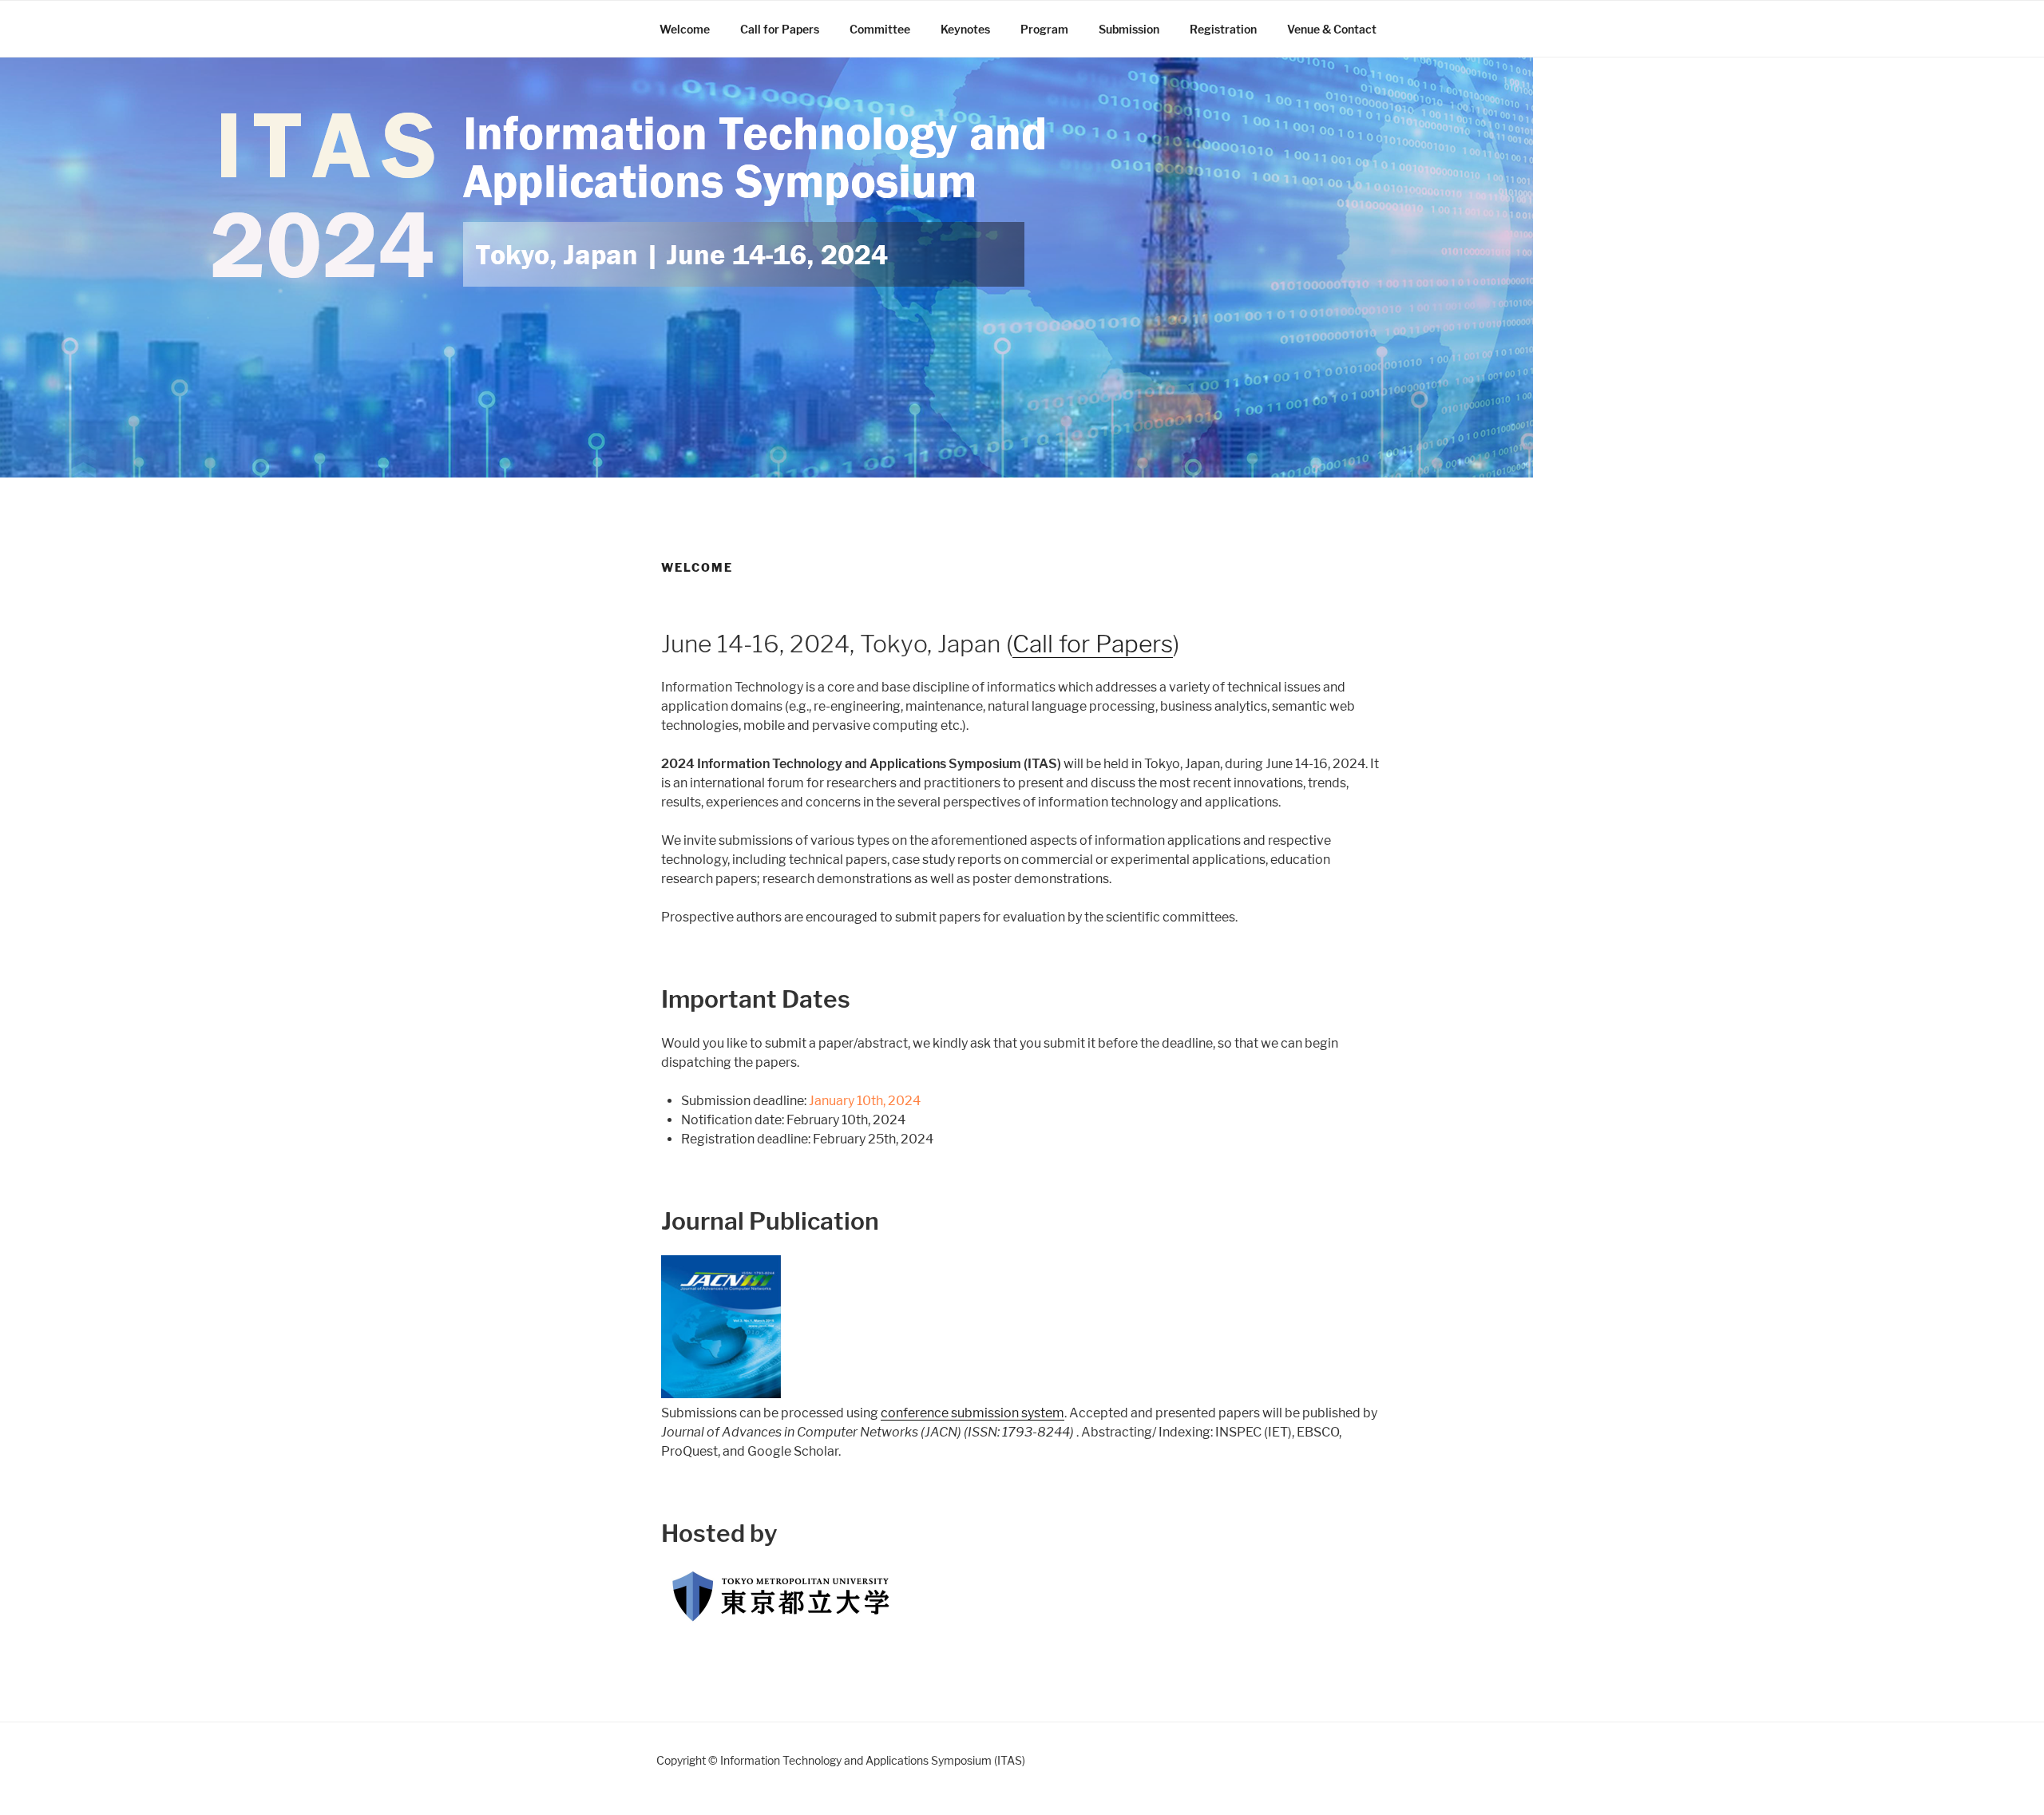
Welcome (685, 29)
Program (1044, 29)
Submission (1129, 29)
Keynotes (965, 29)
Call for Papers (780, 29)
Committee (880, 29)
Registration (1223, 29)
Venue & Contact (1332, 29)
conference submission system (972, 1413)
